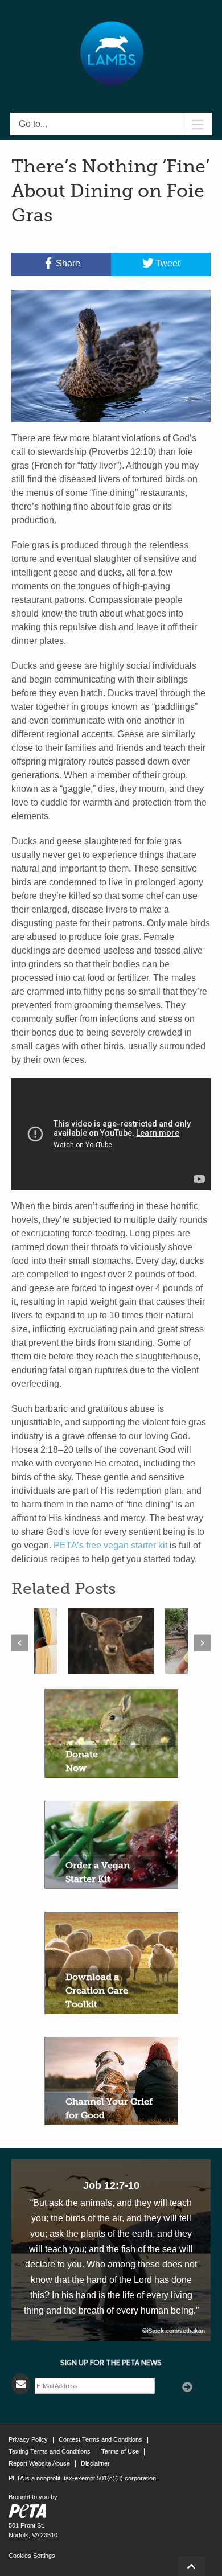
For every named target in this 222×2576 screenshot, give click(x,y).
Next (202, 1643)
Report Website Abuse (39, 2463)
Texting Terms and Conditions (50, 2451)
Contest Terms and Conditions (100, 2439)
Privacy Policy (28, 2439)
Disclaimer (95, 2463)
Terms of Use (120, 2451)
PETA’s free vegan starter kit (109, 1545)
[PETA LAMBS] (111, 53)
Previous (20, 1643)
